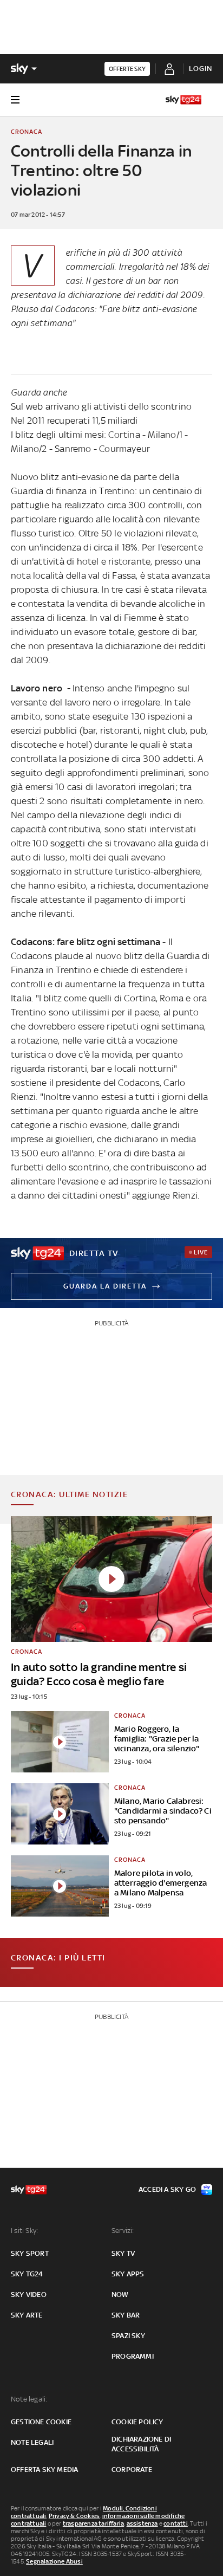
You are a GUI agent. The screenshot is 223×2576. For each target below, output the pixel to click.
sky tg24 (27, 2274)
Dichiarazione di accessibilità (141, 2444)
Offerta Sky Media (44, 2470)
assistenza (142, 2523)
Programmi (133, 2356)
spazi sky (128, 2336)
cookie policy (137, 2422)
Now (120, 2295)
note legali (32, 2442)
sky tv (123, 2253)
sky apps (128, 2274)
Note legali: (29, 2399)
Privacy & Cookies (74, 2516)
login (201, 69)
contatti (176, 2523)
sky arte (27, 2315)
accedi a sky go (167, 2189)
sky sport (30, 2253)
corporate (132, 2470)
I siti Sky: (24, 2231)
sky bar (126, 2315)
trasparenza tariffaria (93, 2523)
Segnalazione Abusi (54, 2561)
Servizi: (123, 2231)
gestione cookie (41, 2422)
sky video (29, 2295)
